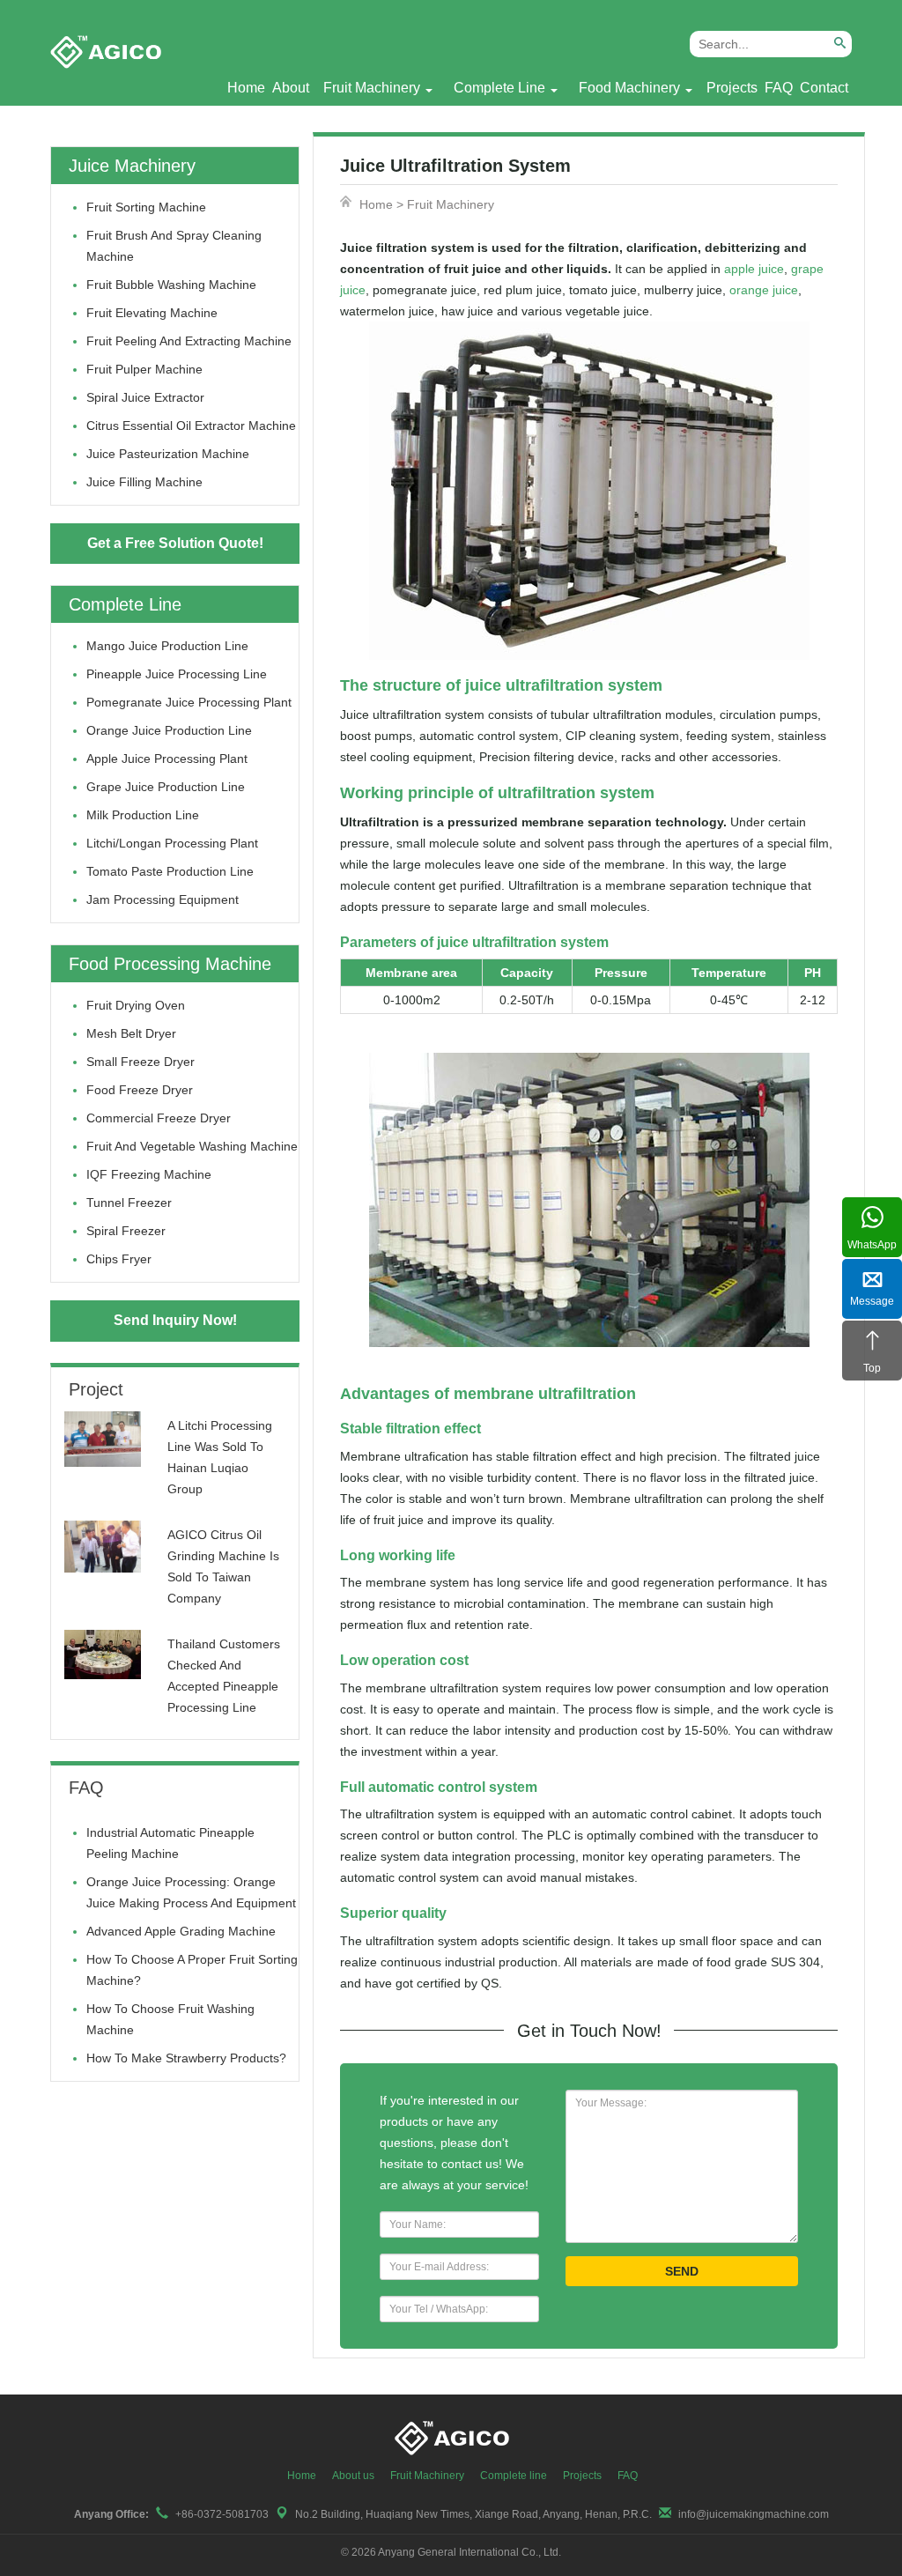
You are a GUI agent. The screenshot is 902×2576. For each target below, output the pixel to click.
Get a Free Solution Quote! (175, 543)
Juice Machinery (132, 166)
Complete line (514, 2476)
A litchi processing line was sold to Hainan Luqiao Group (220, 1457)
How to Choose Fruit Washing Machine (170, 2019)
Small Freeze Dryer (140, 1062)
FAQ (779, 88)
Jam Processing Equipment (163, 899)
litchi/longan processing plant (172, 843)
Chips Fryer (119, 1259)
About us (353, 2476)
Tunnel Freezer (129, 1203)
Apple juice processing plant (167, 759)
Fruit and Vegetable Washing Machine (192, 1146)
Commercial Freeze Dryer (159, 1118)
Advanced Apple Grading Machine (181, 1931)
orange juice (764, 290)
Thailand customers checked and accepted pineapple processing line (224, 1676)
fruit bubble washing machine (171, 285)
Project (96, 1389)
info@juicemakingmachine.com (754, 2514)
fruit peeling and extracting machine (189, 341)
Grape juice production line (166, 787)
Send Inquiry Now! (175, 1320)
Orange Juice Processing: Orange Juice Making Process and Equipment (191, 1892)
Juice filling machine (144, 482)
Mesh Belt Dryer (131, 1033)
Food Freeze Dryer (140, 1090)
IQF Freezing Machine (149, 1174)
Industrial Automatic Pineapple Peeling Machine (170, 1843)
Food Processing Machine (170, 964)
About (291, 88)
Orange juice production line (169, 730)
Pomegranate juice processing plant (189, 702)
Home (246, 88)
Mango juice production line (167, 646)
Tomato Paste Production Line (170, 871)
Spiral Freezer (126, 1231)
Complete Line (499, 88)
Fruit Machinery (372, 88)
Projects (732, 88)
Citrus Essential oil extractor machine (191, 426)
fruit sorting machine (146, 207)
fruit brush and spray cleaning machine (174, 246)
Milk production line (143, 815)
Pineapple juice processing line (177, 674)
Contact (824, 88)
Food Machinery (629, 88)
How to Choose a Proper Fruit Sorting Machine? (192, 1970)
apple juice (754, 269)
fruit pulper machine (144, 369)
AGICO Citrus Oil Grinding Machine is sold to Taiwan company (223, 1566)
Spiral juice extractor (145, 397)
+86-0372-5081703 (222, 2514)
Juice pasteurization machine (168, 454)
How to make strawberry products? (186, 2058)
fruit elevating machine (152, 313)
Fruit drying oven (136, 1005)
